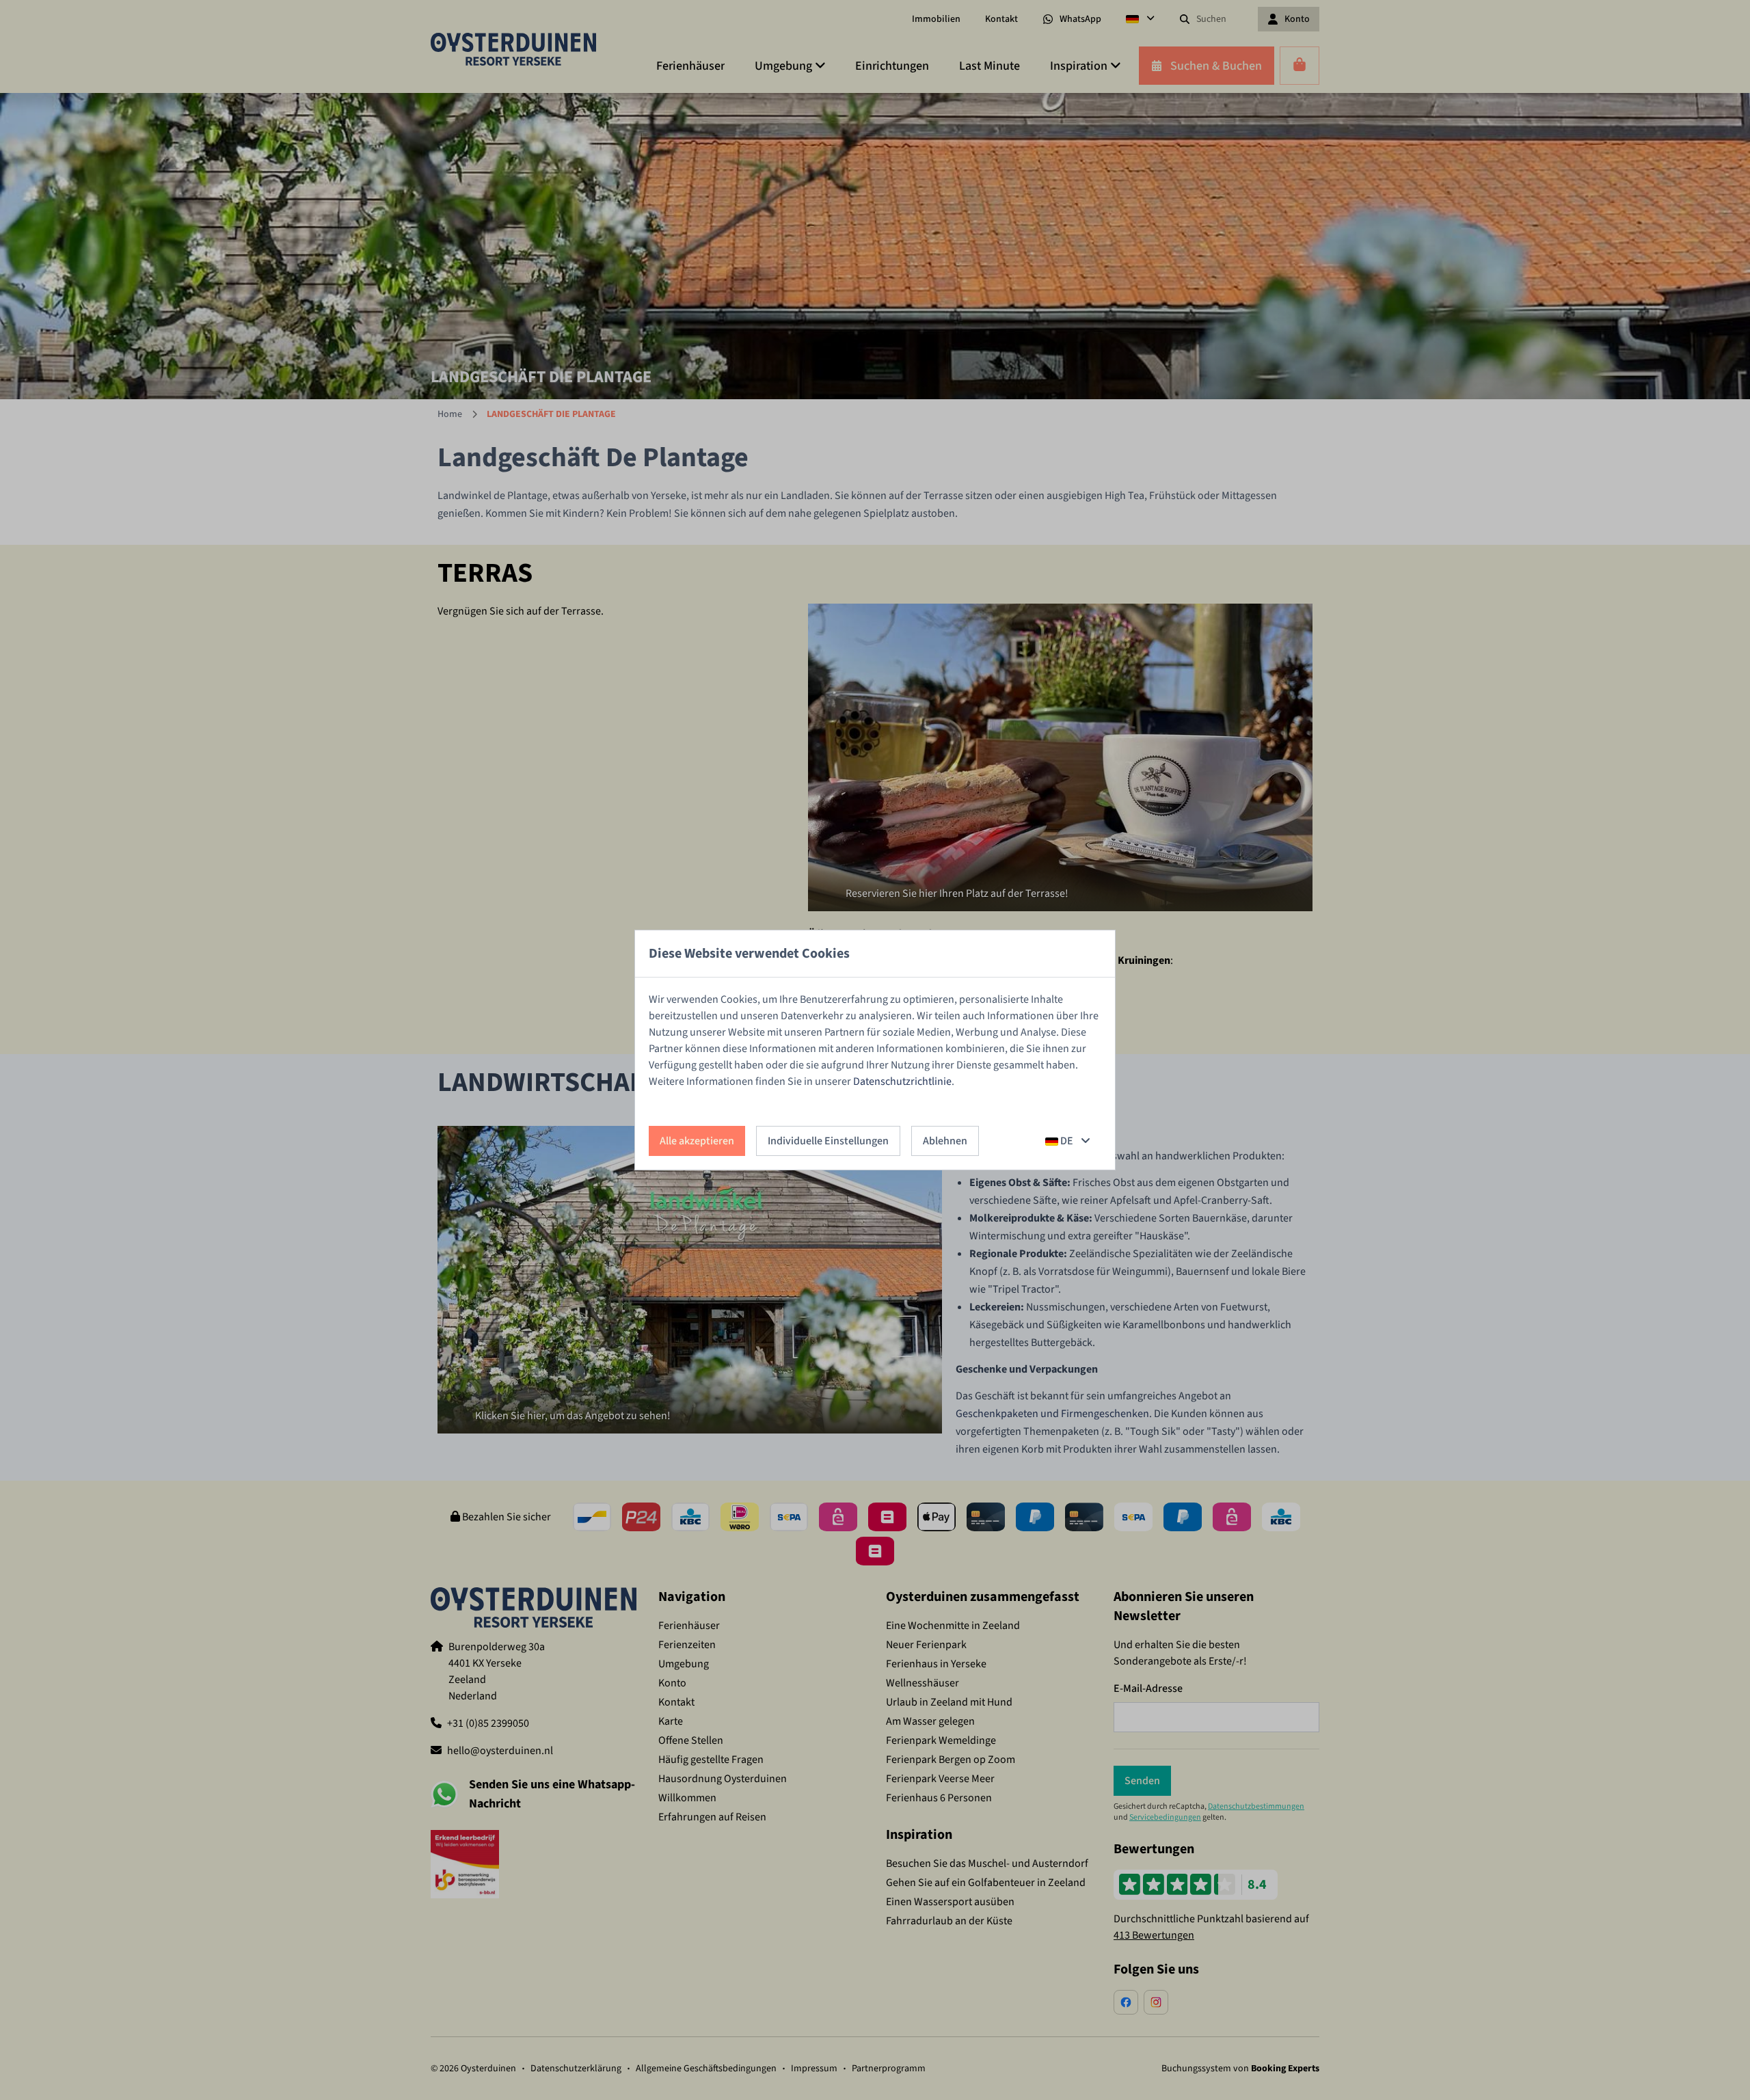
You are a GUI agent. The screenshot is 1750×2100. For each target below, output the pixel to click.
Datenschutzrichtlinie (902, 1081)
